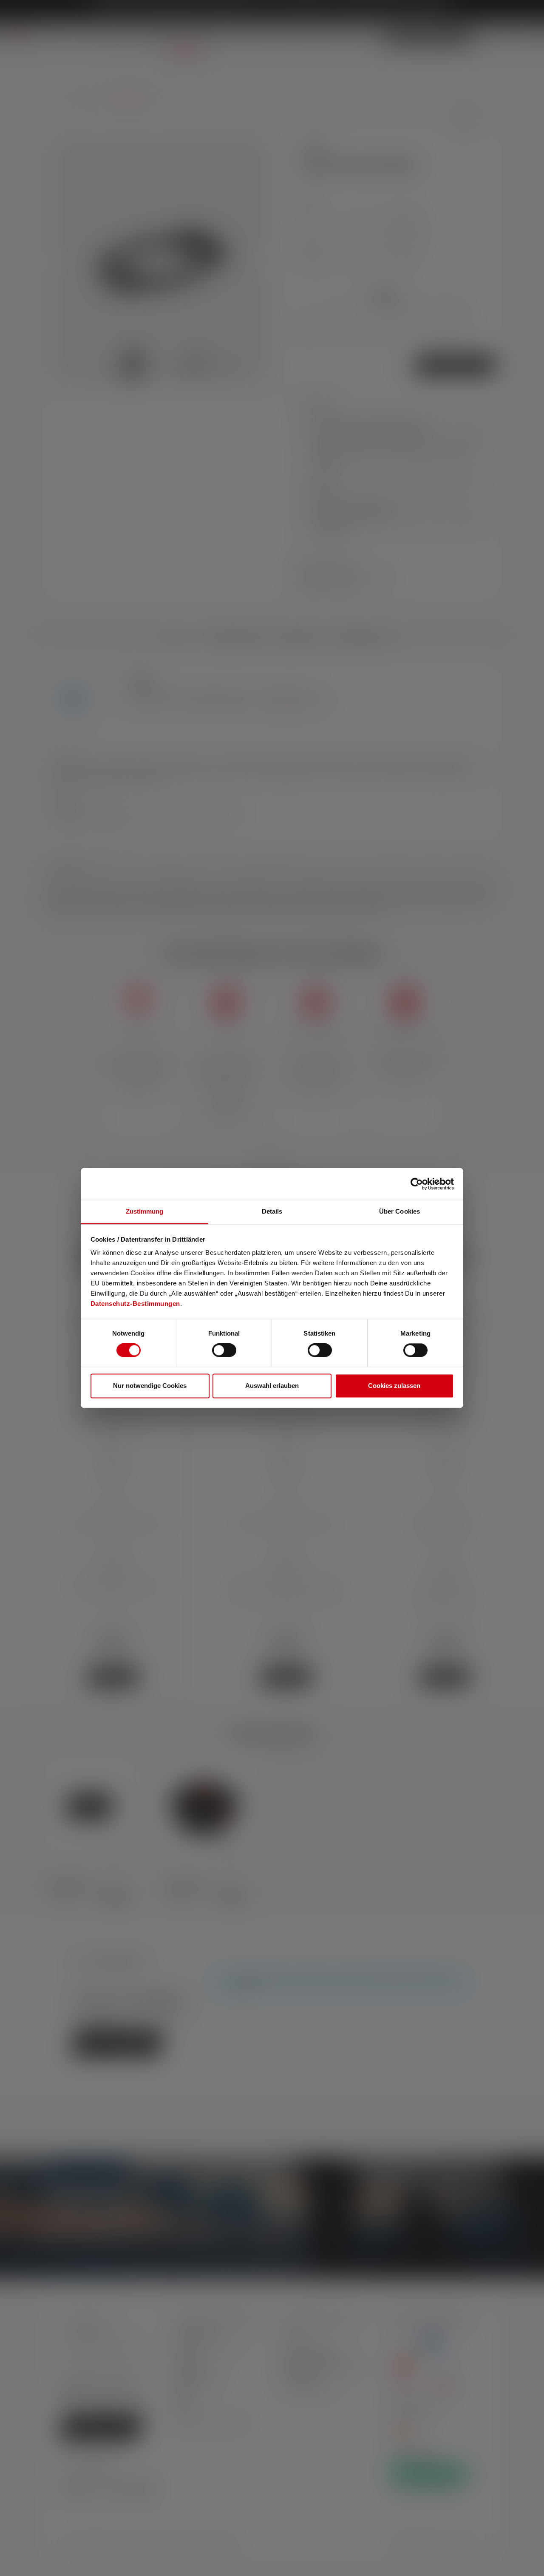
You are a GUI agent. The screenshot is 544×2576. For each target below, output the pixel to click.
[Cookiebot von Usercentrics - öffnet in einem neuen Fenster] (417, 1184)
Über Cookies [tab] (399, 1211)
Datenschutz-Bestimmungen (135, 1304)
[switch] (224, 1350)
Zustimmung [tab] (145, 1211)
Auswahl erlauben (272, 1386)
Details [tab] (272, 1211)
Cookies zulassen (394, 1386)
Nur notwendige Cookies (150, 1386)
